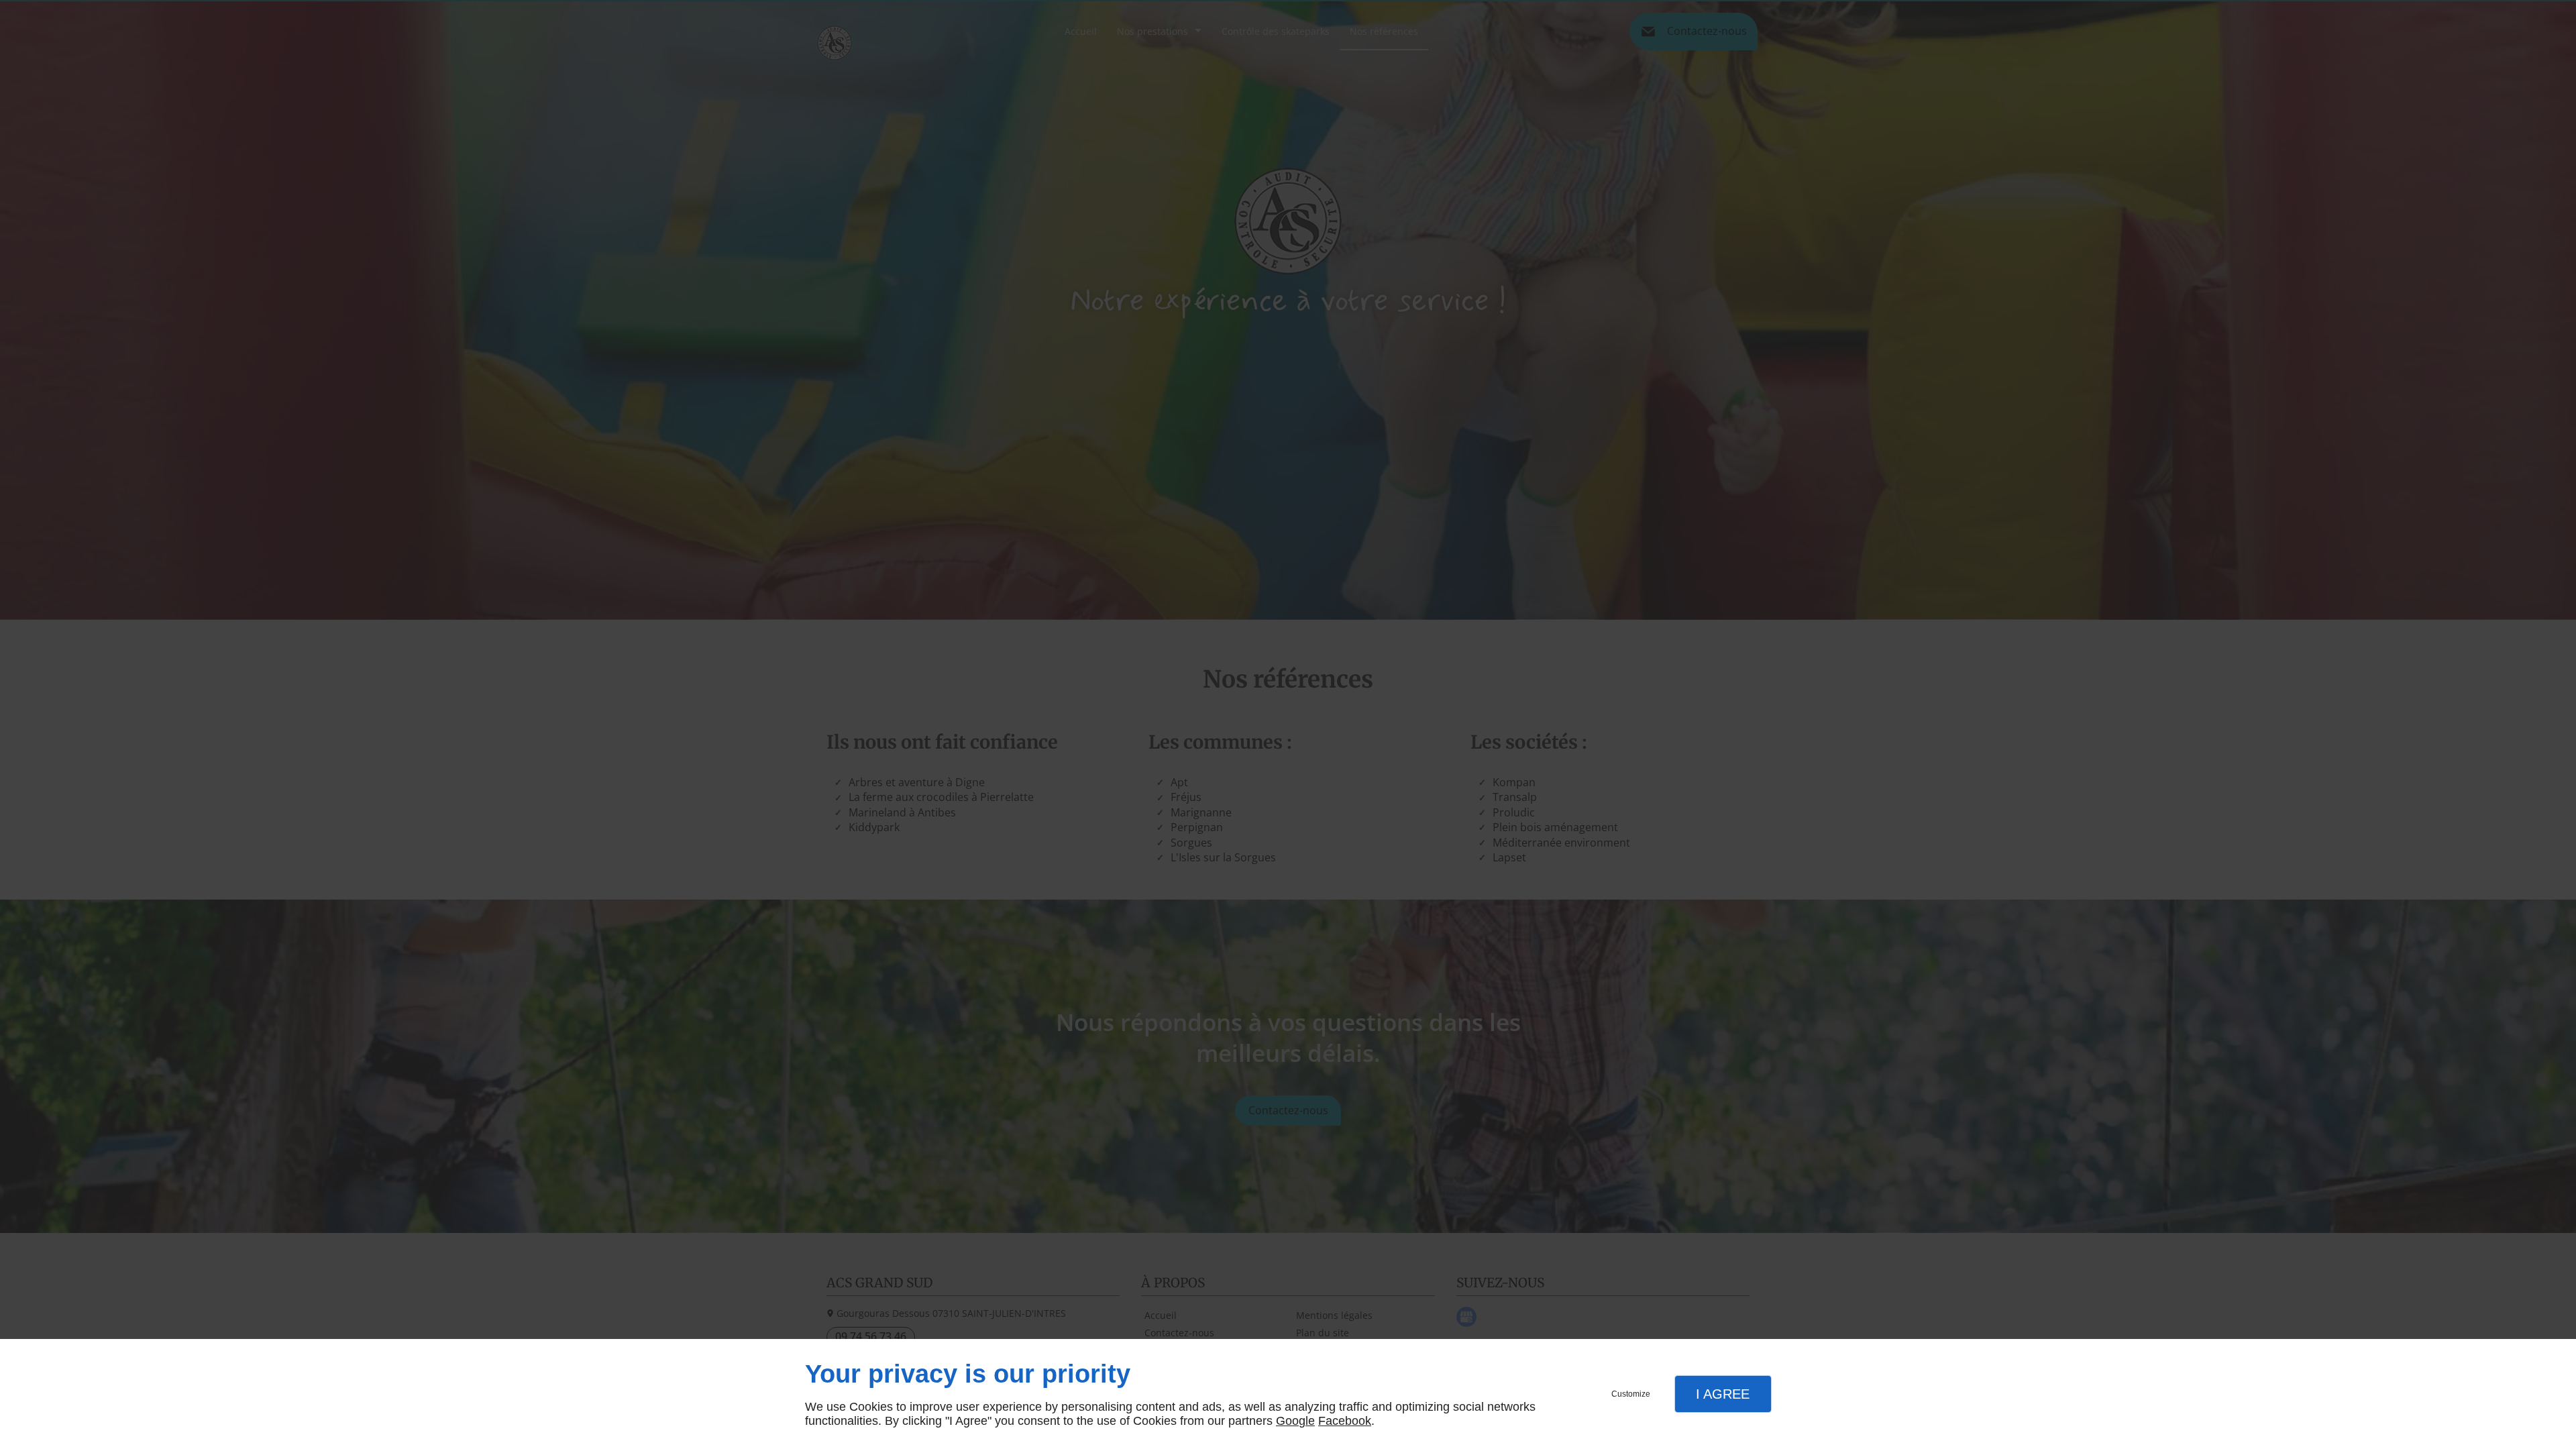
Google (1295, 1421)
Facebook (1345, 1421)
